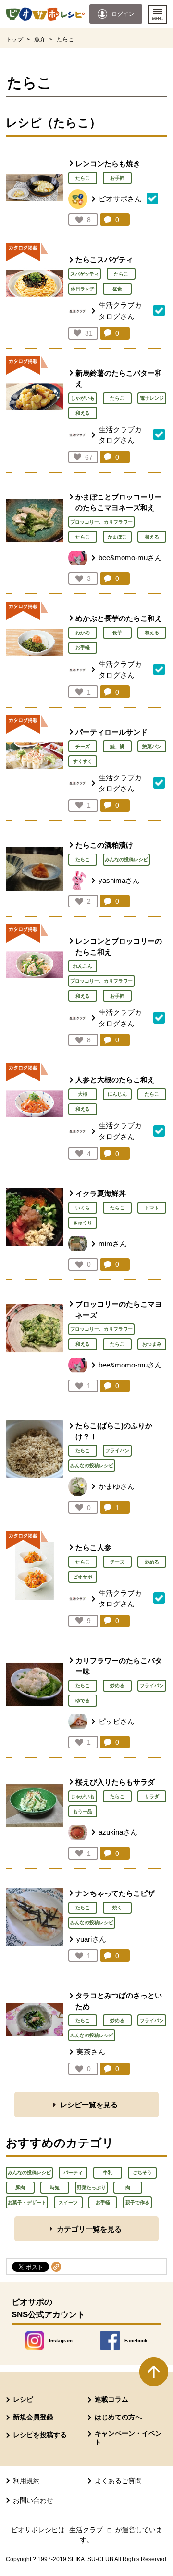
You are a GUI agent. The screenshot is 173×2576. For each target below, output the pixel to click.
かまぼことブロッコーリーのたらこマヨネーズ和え (119, 502)
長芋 (117, 633)
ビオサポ (83, 1577)
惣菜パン (152, 746)
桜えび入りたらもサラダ (115, 1782)
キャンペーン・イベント (128, 2438)
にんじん (117, 1094)
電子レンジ (152, 398)
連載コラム (111, 2399)
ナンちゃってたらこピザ (115, 1893)
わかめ (83, 633)
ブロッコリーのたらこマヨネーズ (119, 1310)
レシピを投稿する (40, 2435)
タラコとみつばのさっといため (119, 2001)
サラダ (152, 1796)
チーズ (83, 746)
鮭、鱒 (117, 746)
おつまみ (152, 1344)
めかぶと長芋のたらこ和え (119, 618)
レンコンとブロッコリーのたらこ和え (119, 946)
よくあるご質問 (118, 2481)
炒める (152, 1562)
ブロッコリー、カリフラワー (101, 522)
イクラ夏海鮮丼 (101, 1193)
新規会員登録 (33, 2417)
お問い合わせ (33, 2500)
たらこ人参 (93, 1547)
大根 (83, 1094)
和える (83, 413)
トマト (152, 1208)
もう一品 (83, 1811)
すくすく (83, 761)
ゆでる (83, 1701)
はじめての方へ (118, 2417)
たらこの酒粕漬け (104, 845)
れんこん (83, 966)
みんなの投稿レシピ (126, 860)
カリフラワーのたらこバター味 (119, 1666)
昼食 (117, 289)
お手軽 (117, 178)
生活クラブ (91, 2530)
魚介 (40, 39)
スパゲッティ (85, 274)
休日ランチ (83, 289)
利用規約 (26, 2481)
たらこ (83, 178)
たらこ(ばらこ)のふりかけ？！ (114, 1431)
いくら (83, 1208)
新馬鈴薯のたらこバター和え (119, 379)
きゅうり (83, 1223)
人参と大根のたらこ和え (115, 1080)
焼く (117, 1908)
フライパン (117, 1451)
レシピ (23, 2399)
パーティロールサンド (111, 732)
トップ (14, 39)
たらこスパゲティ (104, 259)
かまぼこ (117, 537)
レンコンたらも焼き (108, 164)
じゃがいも (83, 398)
